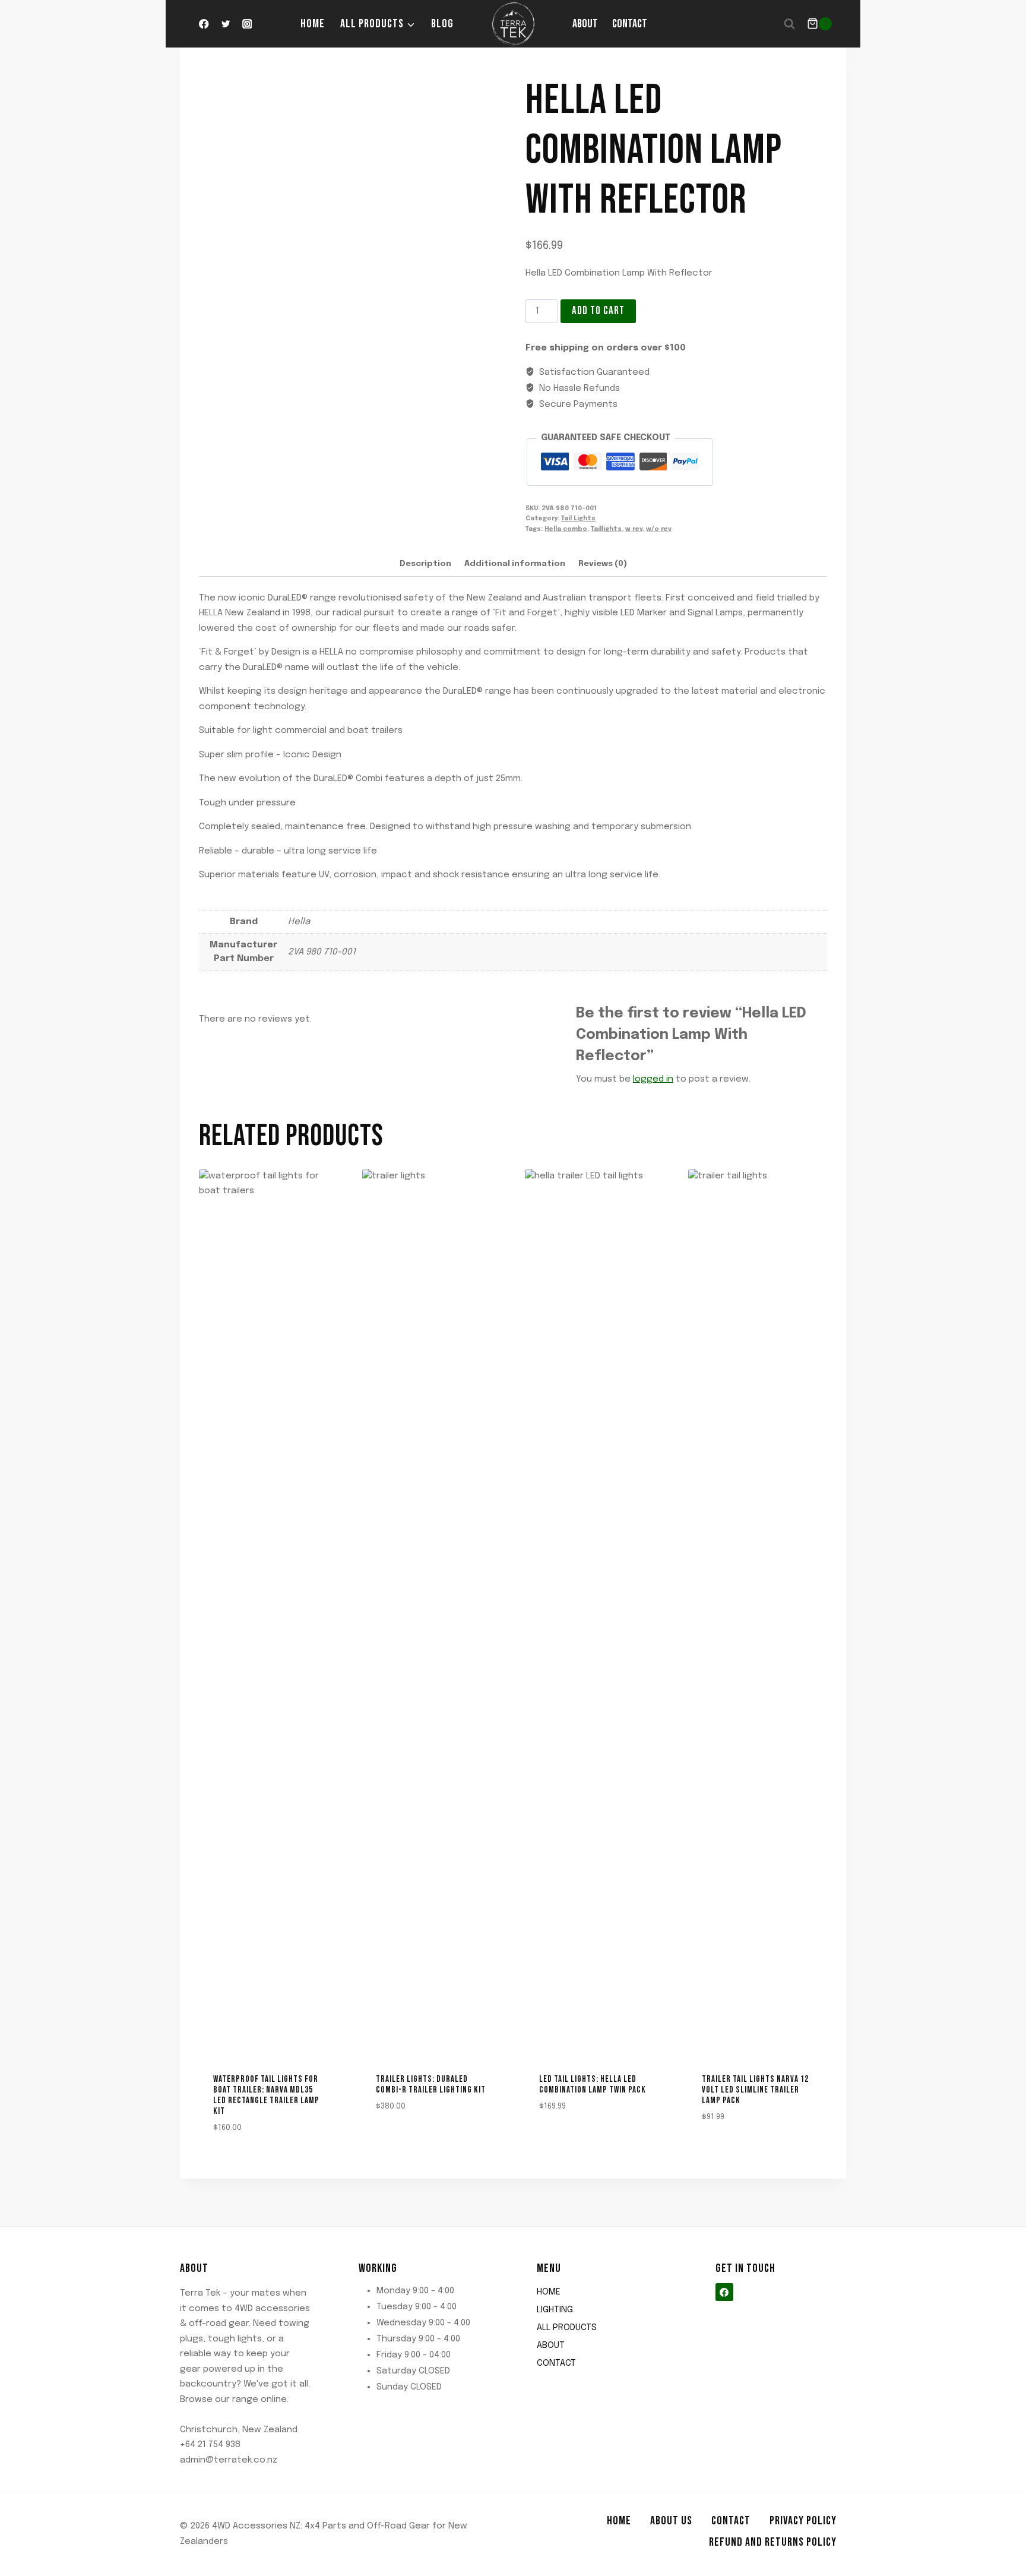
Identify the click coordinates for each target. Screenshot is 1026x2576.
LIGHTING (555, 2310)
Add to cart (598, 311)
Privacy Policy (803, 2521)
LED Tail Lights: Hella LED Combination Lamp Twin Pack (593, 2084)
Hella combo (566, 529)
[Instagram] (247, 24)
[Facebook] (204, 24)
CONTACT (556, 2363)
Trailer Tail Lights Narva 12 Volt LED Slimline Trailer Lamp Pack (755, 2090)
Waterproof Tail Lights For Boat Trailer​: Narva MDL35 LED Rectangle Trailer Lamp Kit (266, 2095)
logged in (653, 1079)
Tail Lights (578, 519)
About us (671, 2521)
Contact (630, 24)
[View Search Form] (790, 24)
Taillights (606, 529)
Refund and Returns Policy (773, 2542)
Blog (442, 24)
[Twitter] (225, 24)
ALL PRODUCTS (567, 2328)
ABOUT (551, 2346)
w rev (634, 529)
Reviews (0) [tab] (603, 564)
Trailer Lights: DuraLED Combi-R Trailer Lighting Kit (431, 2084)
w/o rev (659, 529)
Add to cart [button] (395, 2141)
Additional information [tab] (515, 564)
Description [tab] (425, 564)
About (585, 24)
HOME (549, 2292)
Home (313, 24)
